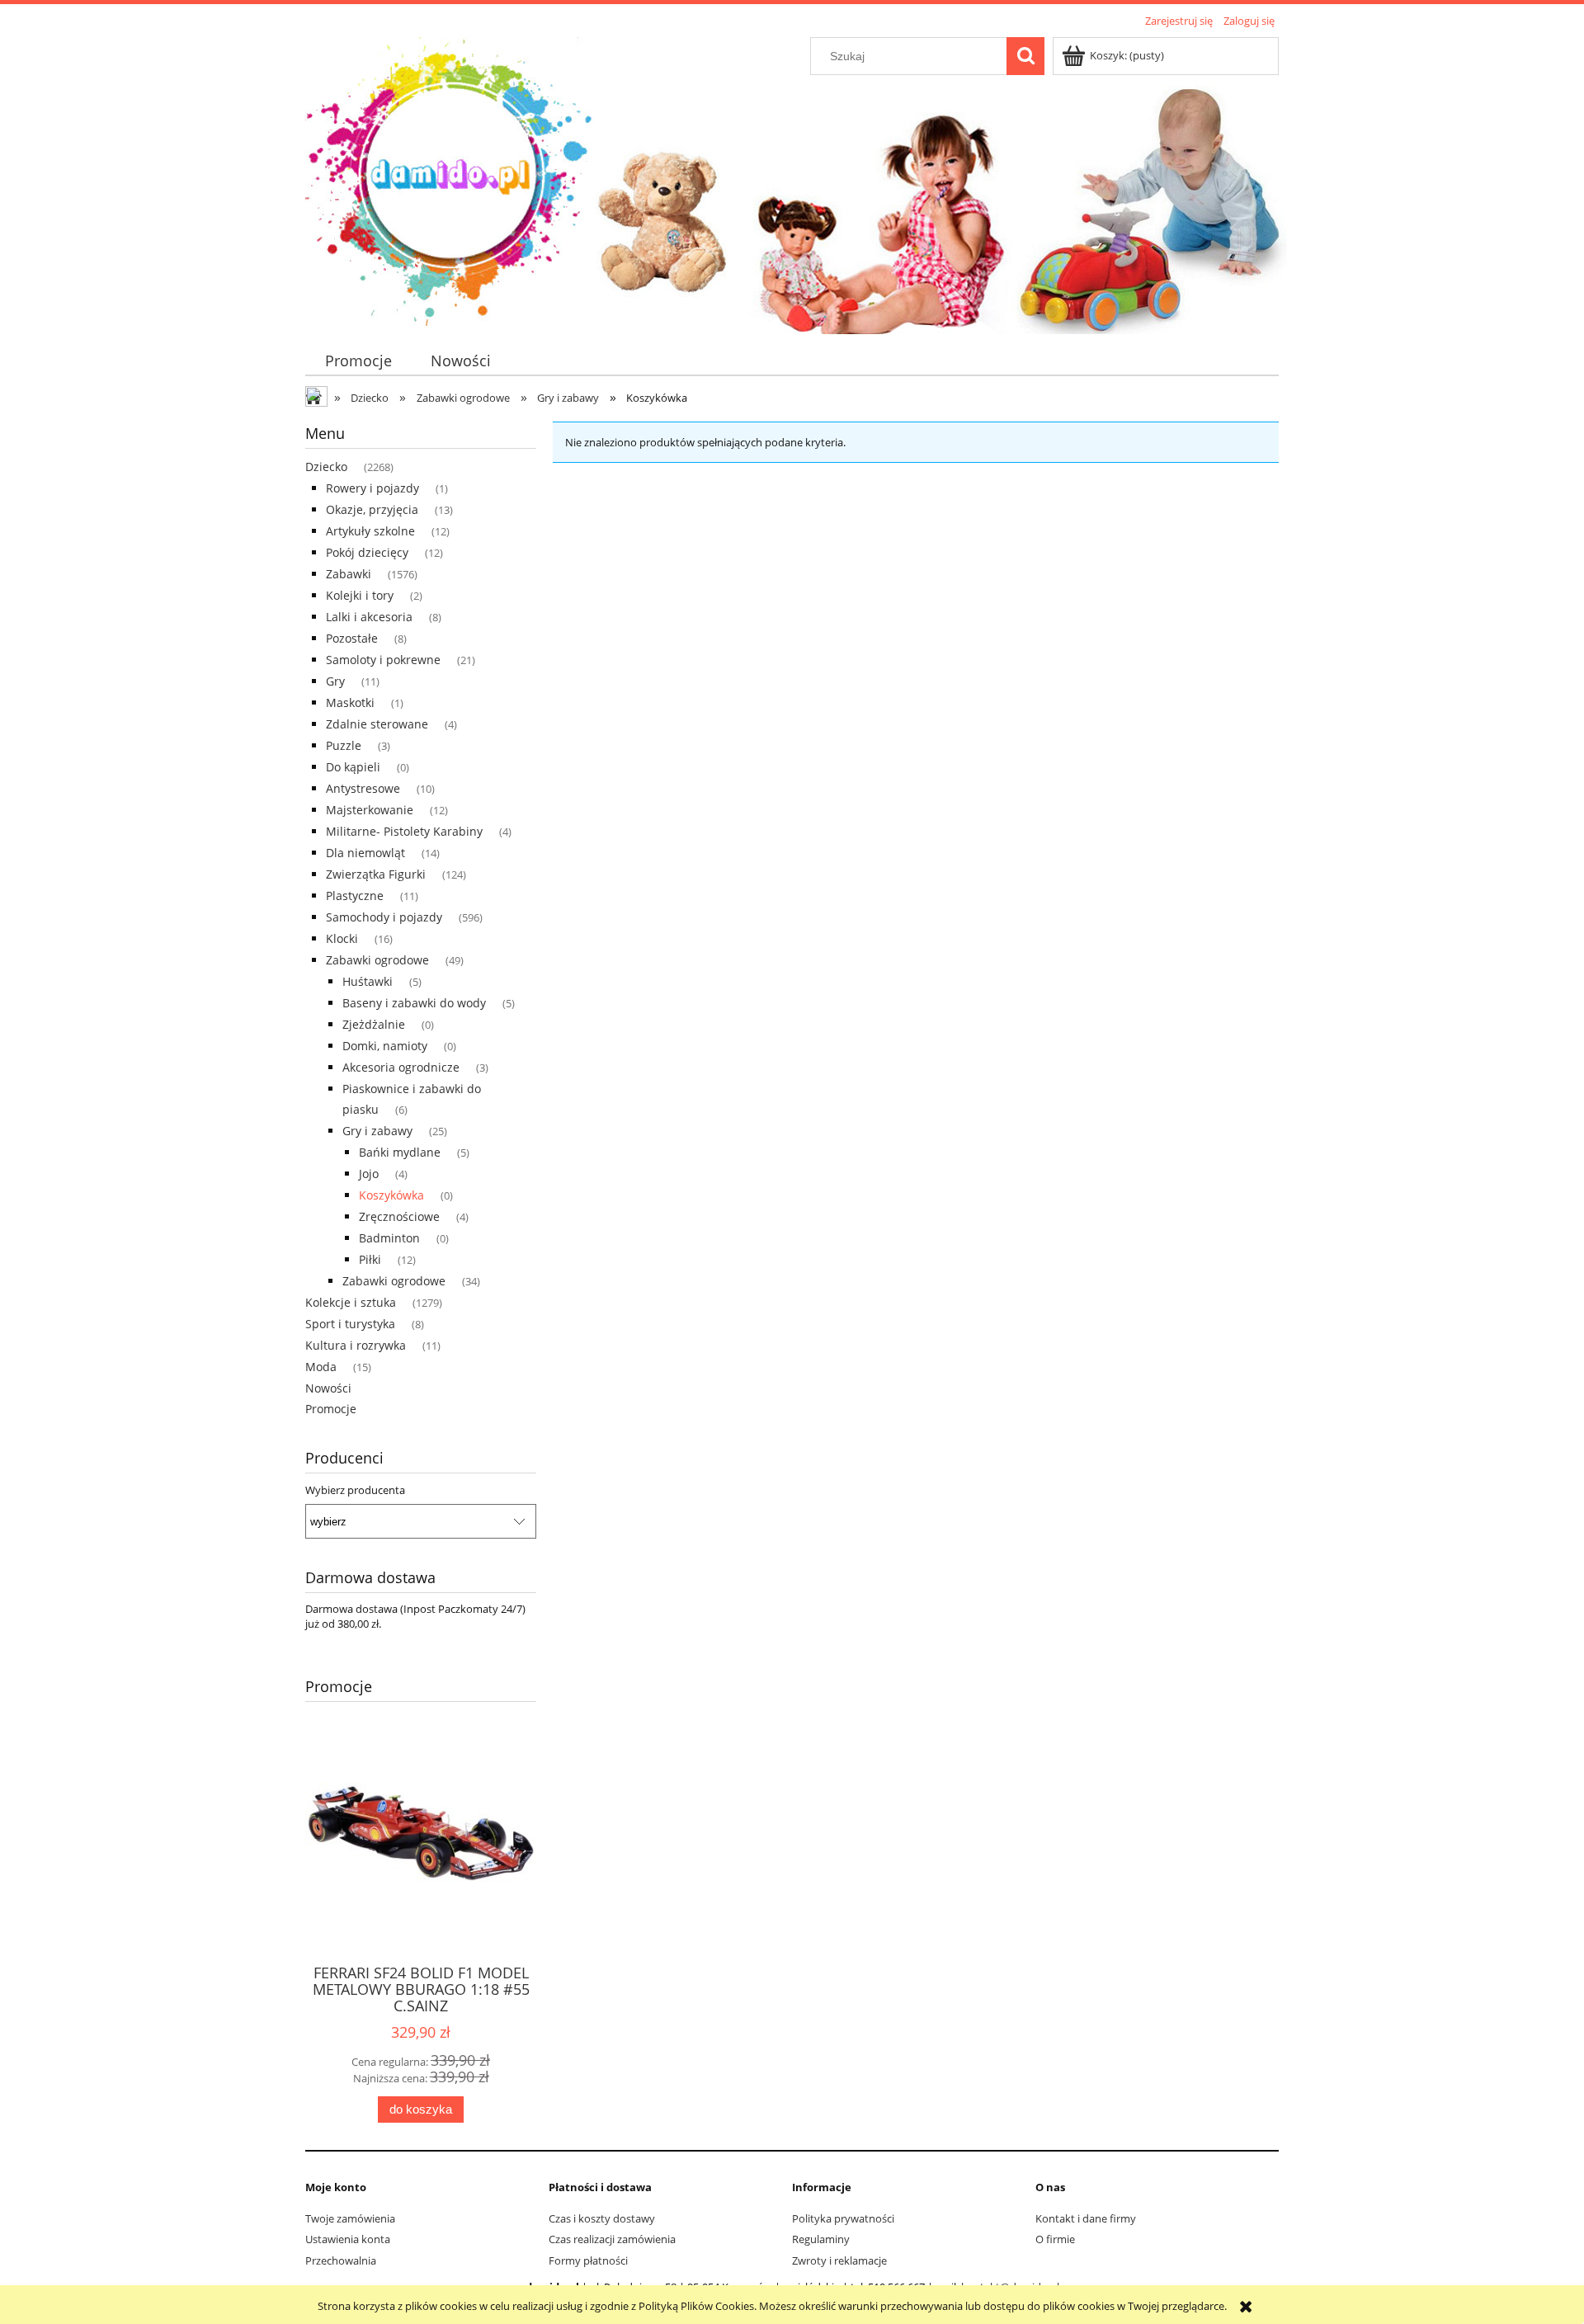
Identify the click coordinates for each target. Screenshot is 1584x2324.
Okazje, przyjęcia (372, 509)
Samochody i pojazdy (384, 917)
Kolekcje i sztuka (351, 1302)
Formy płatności (588, 2260)
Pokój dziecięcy (367, 552)
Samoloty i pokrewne (383, 660)
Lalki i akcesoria (369, 617)
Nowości (328, 1388)
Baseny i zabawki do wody (414, 1003)
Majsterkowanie (370, 810)
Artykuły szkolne (370, 531)
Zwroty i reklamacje (839, 2260)
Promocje (331, 1409)
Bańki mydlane (400, 1152)
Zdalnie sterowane (377, 724)
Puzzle (344, 745)
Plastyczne (355, 896)
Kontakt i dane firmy (1086, 2218)
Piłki (370, 1259)
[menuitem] (358, 361)
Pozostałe (352, 638)
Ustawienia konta (348, 2239)
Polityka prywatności (843, 2218)
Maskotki (350, 702)
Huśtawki (368, 981)
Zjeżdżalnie (374, 1024)
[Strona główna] (450, 179)
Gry (335, 681)
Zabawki (349, 574)
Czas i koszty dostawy (602, 2218)
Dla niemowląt (365, 853)
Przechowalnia (341, 2260)
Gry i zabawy (377, 1131)
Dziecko (326, 467)
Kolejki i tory (360, 595)
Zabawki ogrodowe (377, 960)
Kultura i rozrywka (356, 1345)
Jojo (369, 1174)
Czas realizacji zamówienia (612, 2239)
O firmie (1055, 2239)
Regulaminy (821, 2239)
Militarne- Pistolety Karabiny (404, 831)
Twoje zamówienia (350, 2218)
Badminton (389, 1238)
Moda (321, 1367)
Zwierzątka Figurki (376, 874)
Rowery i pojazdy (372, 488)
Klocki (342, 938)
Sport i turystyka (350, 1324)
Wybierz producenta (355, 1490)
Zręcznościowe (399, 1216)
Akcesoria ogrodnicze (401, 1067)
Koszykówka (391, 1195)
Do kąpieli (353, 767)
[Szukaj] (1025, 56)
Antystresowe (363, 788)
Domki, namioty (385, 1046)
